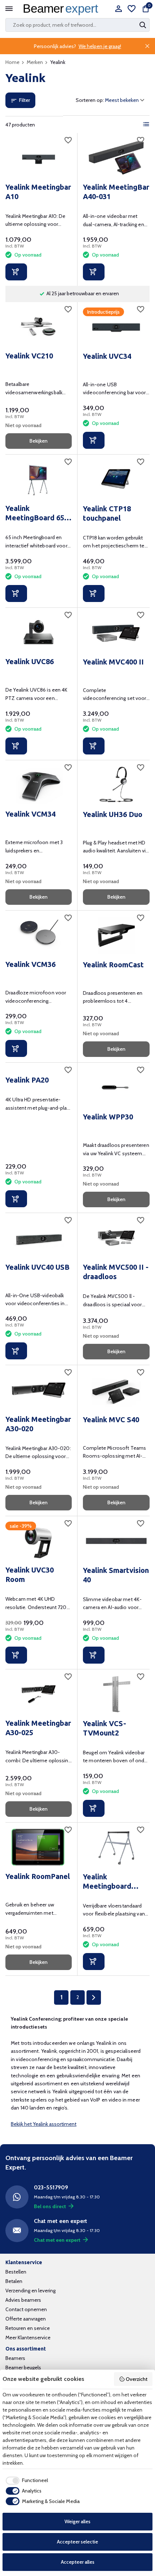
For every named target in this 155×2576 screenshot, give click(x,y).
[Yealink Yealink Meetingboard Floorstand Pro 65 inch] (116, 1847)
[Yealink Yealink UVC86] (39, 633)
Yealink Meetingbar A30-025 (38, 1728)
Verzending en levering (30, 2291)
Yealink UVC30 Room (30, 1575)
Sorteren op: (90, 100)
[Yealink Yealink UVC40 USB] (39, 1238)
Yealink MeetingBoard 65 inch (35, 513)
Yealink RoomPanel (38, 1876)
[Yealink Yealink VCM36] (39, 935)
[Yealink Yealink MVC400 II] (116, 633)
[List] (146, 124)
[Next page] (94, 1997)
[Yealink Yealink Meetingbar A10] (39, 158)
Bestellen (16, 2272)
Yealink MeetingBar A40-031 (116, 192)
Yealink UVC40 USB (37, 1267)
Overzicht (137, 2379)
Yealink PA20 (27, 1080)
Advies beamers (23, 2300)
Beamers (15, 2358)
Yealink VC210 (29, 356)
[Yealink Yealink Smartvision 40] (116, 1541)
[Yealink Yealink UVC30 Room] (39, 1541)
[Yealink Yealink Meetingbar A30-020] (39, 1390)
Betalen (14, 2281)
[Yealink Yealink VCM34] (39, 785)
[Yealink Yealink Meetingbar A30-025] (39, 1694)
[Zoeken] (143, 25)
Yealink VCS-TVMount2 (105, 1728)
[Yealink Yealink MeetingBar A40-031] (116, 158)
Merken (35, 62)
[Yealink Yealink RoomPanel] (39, 1847)
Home (12, 62)
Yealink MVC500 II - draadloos (116, 1272)
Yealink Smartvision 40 (116, 1575)
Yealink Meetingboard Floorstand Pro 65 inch (113, 1882)
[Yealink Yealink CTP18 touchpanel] (116, 479)
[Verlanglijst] (132, 9)
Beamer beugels (23, 2368)
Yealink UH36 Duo (113, 814)
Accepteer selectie (77, 2542)
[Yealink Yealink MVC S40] (116, 1390)
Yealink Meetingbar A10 (38, 192)
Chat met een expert (57, 2240)
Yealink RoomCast (113, 965)
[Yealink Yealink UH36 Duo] (116, 785)
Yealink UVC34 (107, 356)
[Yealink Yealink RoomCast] (116, 935)
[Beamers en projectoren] (62, 9)
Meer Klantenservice (28, 2338)
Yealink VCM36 (30, 964)
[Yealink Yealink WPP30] (116, 1087)
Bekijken (39, 441)
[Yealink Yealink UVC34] (116, 327)
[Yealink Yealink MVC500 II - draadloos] (116, 1238)
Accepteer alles (78, 2562)
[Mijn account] (118, 9)
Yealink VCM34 (30, 814)
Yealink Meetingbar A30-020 (38, 1424)
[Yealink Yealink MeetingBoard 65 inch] (39, 479)
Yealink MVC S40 (111, 1420)
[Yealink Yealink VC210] (39, 327)
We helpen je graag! (100, 46)
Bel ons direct (50, 2206)
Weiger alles (77, 2521)
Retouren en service (28, 2328)
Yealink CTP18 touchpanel (107, 513)
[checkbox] (25, 2481)
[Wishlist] (68, 140)
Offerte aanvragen (26, 2319)
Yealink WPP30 (108, 1117)
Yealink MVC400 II (113, 662)
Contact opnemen (26, 2309)
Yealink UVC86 (30, 661)
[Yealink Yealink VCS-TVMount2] (116, 1694)
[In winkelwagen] (16, 272)
